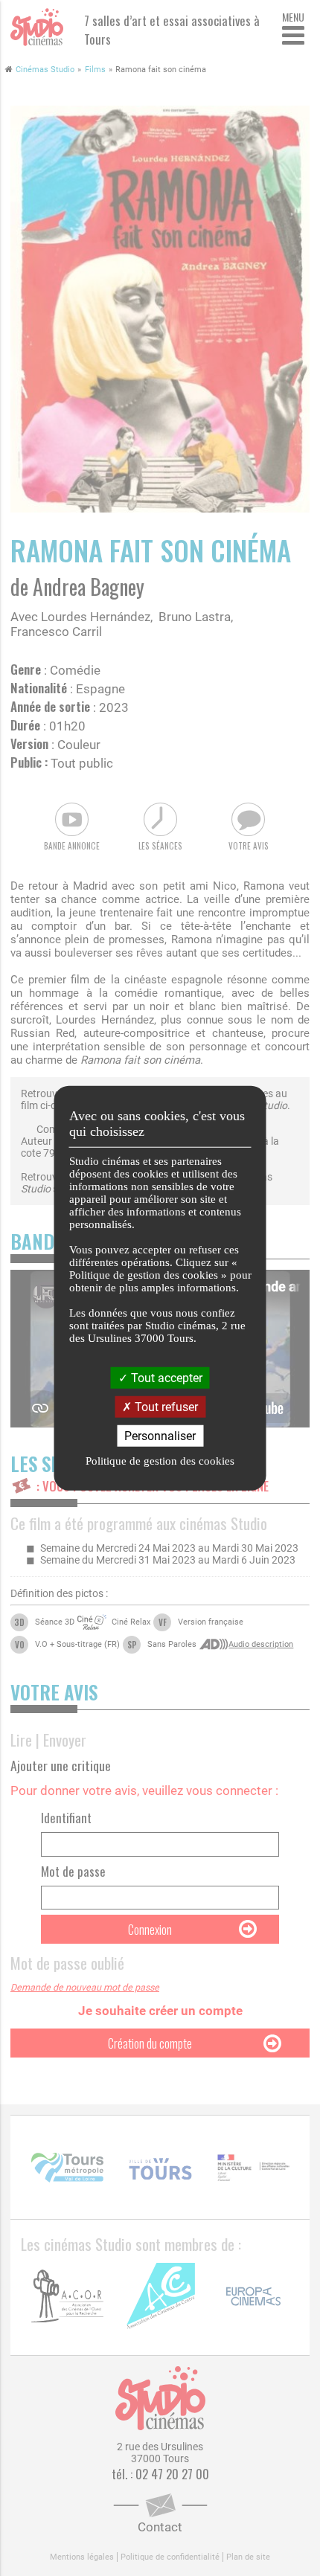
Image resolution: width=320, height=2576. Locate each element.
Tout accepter (165, 1377)
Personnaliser (160, 1436)
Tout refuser (165, 1406)
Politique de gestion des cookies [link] (160, 1461)
